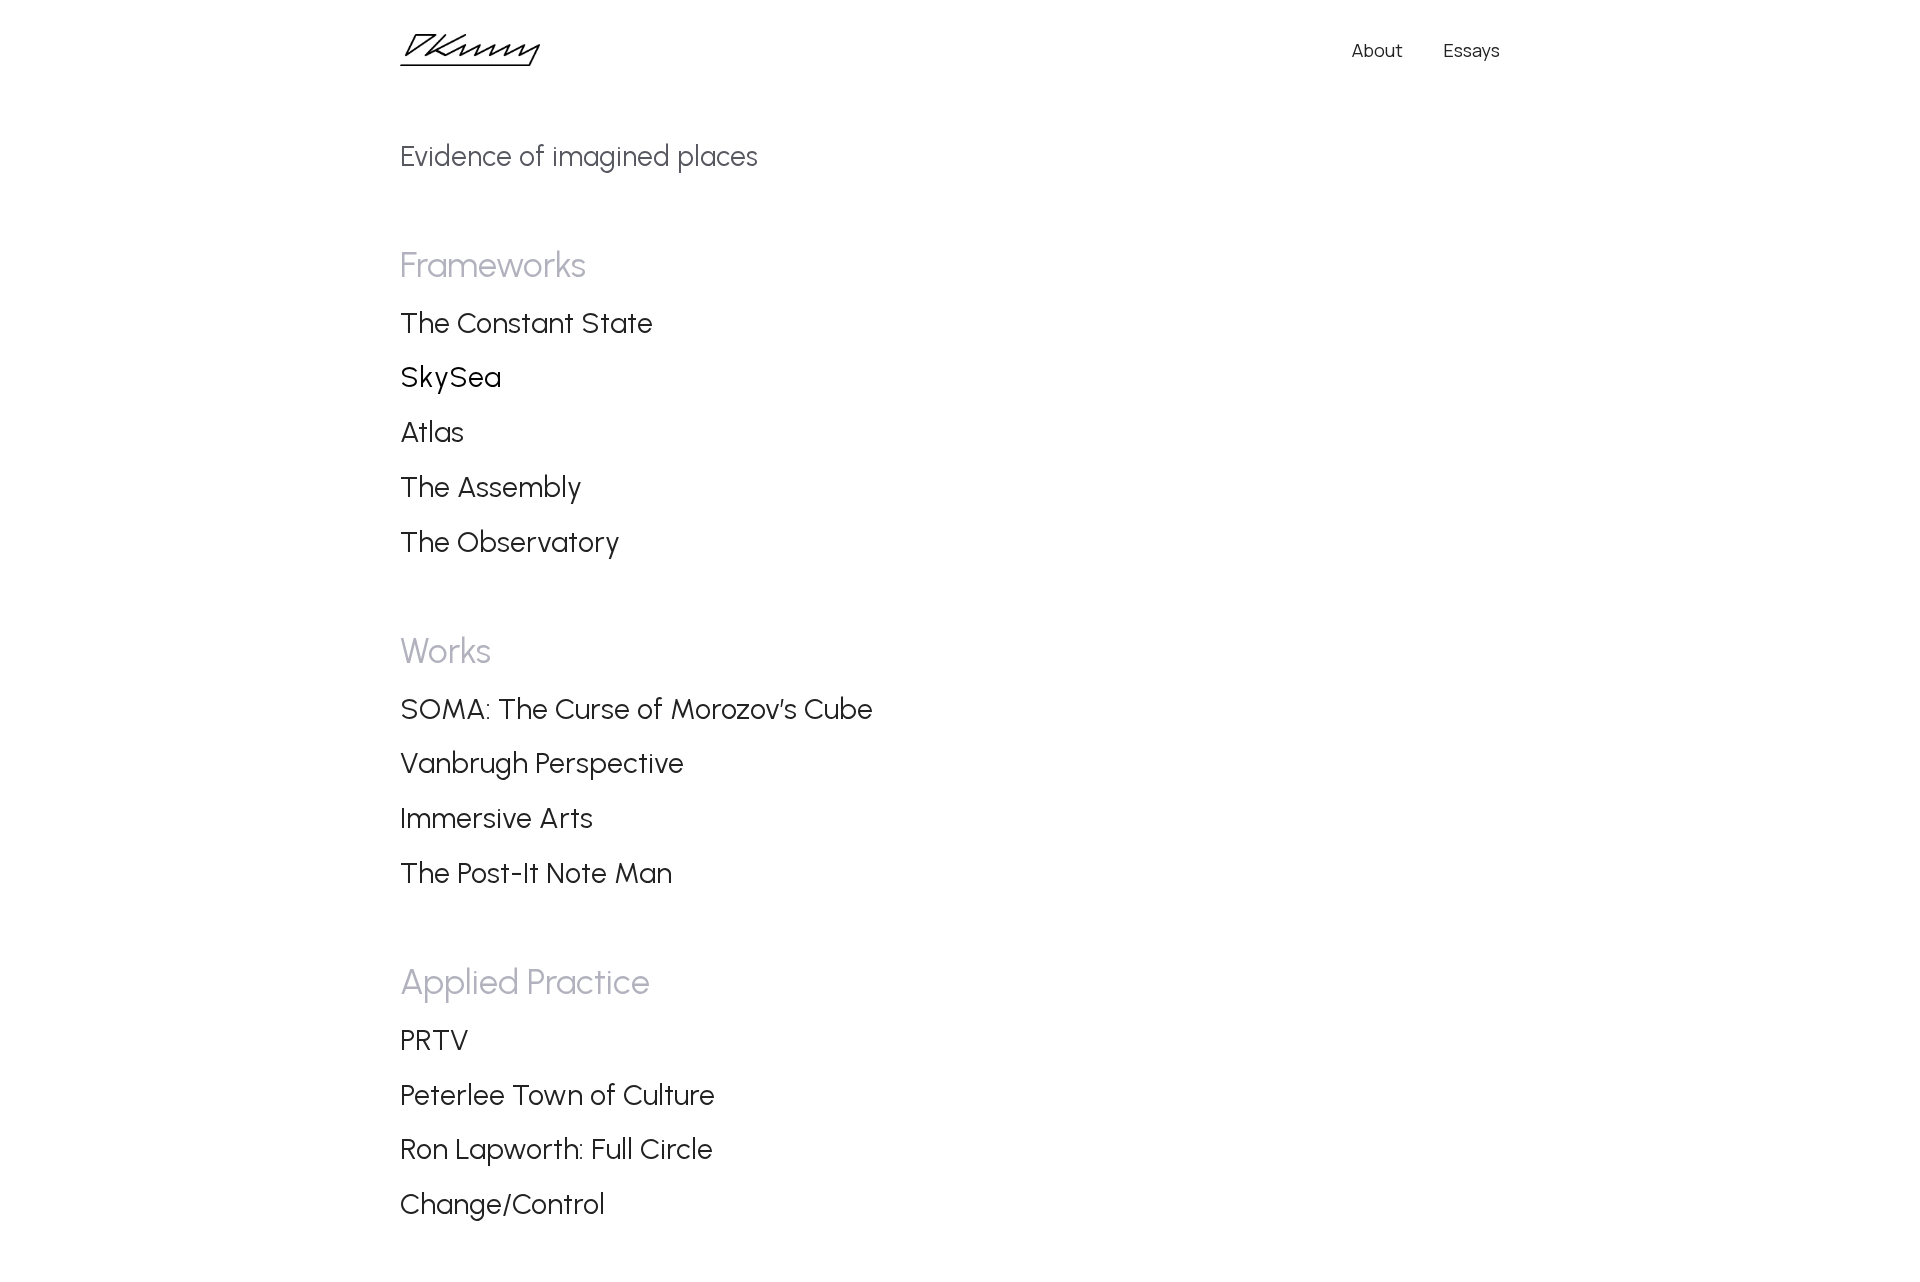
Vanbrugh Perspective (542, 762)
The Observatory (510, 541)
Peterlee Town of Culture (557, 1094)
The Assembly (491, 486)
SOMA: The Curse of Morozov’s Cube (636, 708)
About (1377, 50)
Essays (1471, 50)
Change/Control (502, 1203)
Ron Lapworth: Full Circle (556, 1148)
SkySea (450, 376)
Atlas (432, 431)
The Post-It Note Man (536, 872)
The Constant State (526, 322)
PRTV (434, 1039)
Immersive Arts (496, 817)
